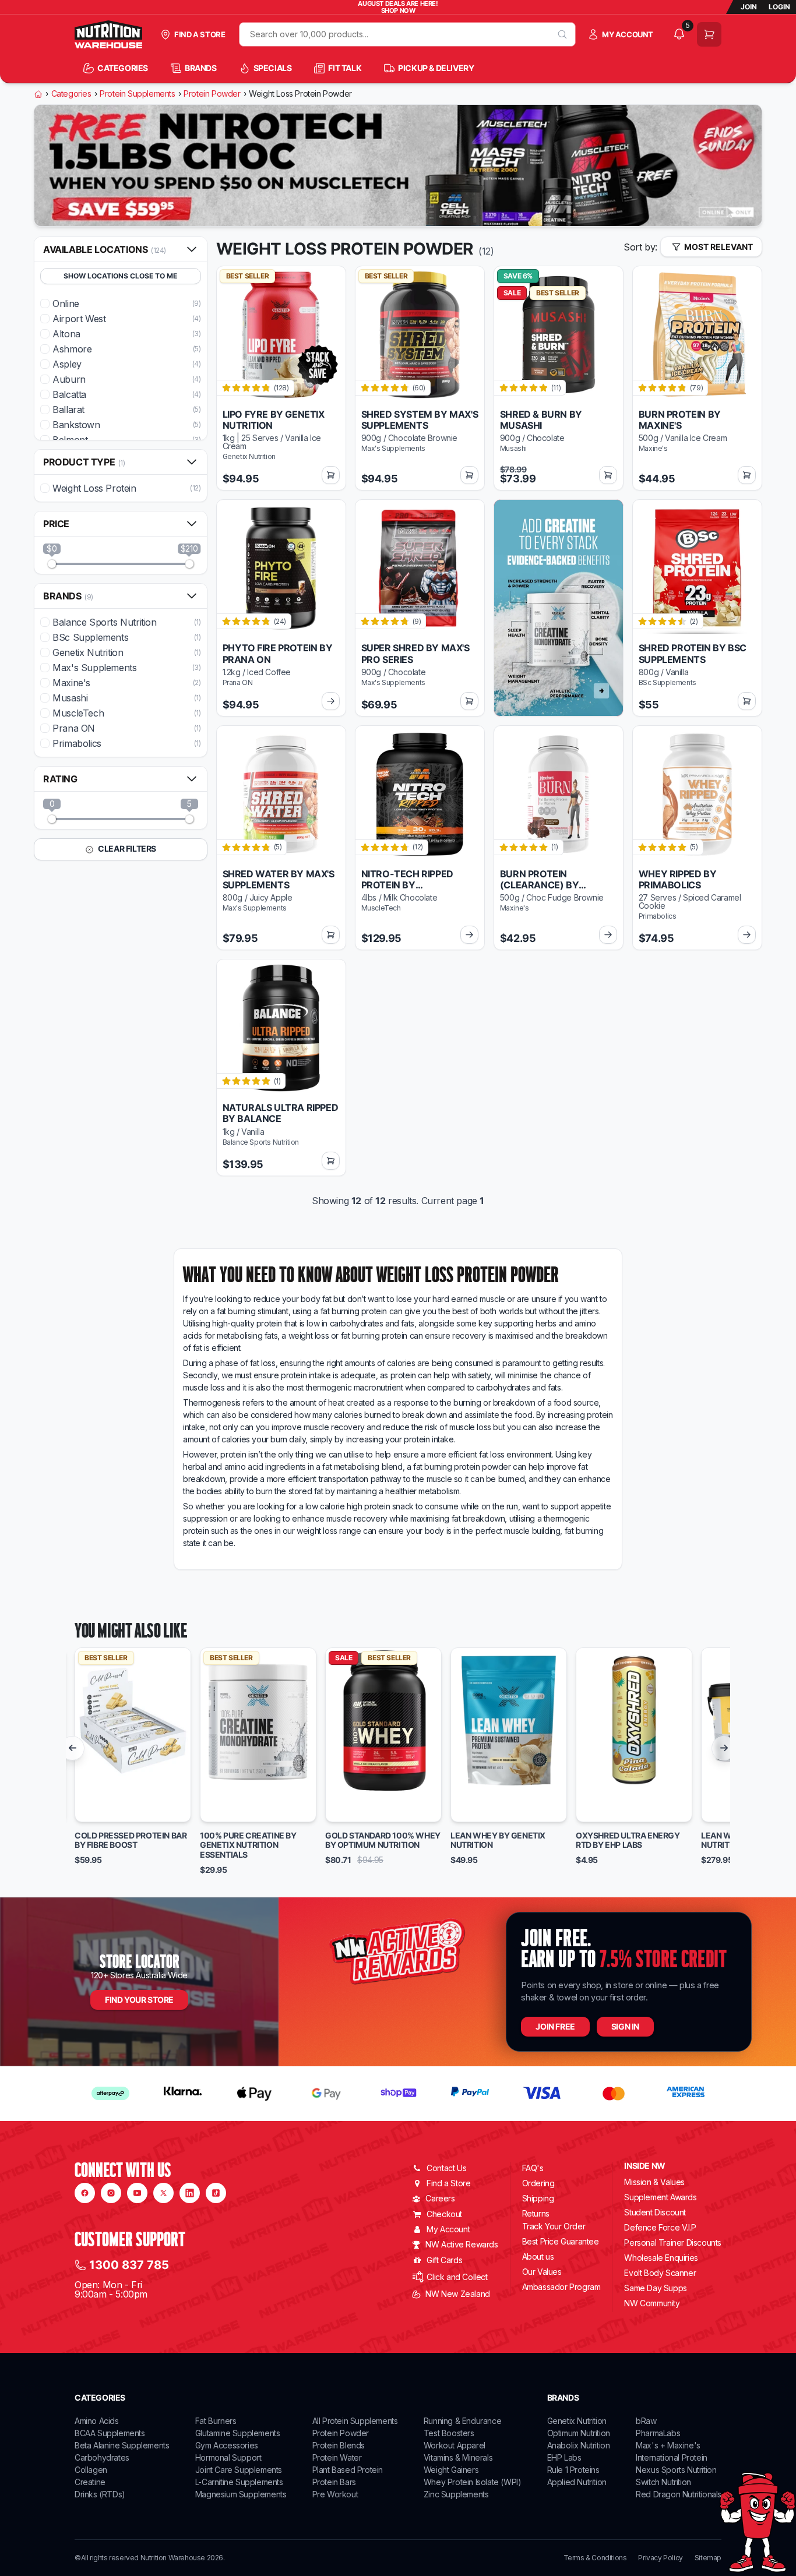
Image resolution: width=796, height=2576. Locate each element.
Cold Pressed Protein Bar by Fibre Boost (131, 1841)
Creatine (90, 2482)
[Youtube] (137, 2193)
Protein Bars (334, 2482)
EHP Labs (564, 2457)
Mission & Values (654, 2182)
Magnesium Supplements (241, 2494)
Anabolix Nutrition (579, 2445)
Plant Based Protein (348, 2470)
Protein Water (337, 2457)
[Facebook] (85, 2193)
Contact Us (446, 2168)
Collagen (91, 2470)
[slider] (52, 564)
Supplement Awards (660, 2197)
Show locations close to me (120, 276)
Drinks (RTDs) (100, 2494)
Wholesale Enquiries (661, 2258)
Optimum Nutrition (579, 2433)
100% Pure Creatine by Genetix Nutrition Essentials (248, 1845)
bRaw (646, 2421)
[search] (563, 34)
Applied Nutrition (577, 2482)
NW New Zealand (457, 2294)
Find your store (139, 2000)
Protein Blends (339, 2445)
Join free (555, 2026)
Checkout (444, 2214)
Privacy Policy (660, 2558)
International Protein (672, 2457)
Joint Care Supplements (239, 2470)
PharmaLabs (658, 2433)
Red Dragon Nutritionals (679, 2494)
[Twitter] (163, 2193)
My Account (448, 2229)
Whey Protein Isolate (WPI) (473, 2482)
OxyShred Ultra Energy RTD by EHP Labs (628, 1841)
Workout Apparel (455, 2445)
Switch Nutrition (663, 2482)
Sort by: (640, 247)
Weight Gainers (451, 2470)
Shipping (538, 2198)
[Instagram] (111, 2193)
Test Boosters (449, 2433)
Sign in (625, 2026)
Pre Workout (335, 2494)
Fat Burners (216, 2421)
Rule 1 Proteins (573, 2470)
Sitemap (708, 2558)
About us (538, 2256)
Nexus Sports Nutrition (676, 2470)
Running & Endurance (462, 2421)
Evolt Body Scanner (660, 2273)
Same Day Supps (655, 2288)
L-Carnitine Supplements (239, 2482)
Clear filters (126, 848)
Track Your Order (554, 2226)
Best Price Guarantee (561, 2241)
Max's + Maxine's (668, 2445)
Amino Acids (97, 2421)
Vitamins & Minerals (458, 2457)
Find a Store (448, 2183)
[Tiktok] (216, 2193)
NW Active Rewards (462, 2244)
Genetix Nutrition (577, 2421)
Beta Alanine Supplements (122, 2445)
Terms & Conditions (595, 2558)
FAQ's (533, 2168)
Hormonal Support (228, 2457)
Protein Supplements (137, 94)
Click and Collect (457, 2277)
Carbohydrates (102, 2457)
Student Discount (655, 2212)
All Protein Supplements (355, 2421)
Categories (71, 94)
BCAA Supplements (110, 2433)
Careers (440, 2198)
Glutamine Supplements (238, 2433)
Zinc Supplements (456, 2494)
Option (99, 1808)
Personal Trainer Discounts (673, 2242)
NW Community (652, 2303)
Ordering (538, 2183)
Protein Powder (212, 94)
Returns (536, 2213)
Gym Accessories (227, 2445)
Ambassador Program (561, 2287)
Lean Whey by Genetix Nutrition (498, 1841)
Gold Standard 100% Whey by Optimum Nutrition (383, 1841)
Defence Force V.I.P (660, 2227)
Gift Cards (444, 2260)
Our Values (542, 2272)
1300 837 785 (129, 2265)
